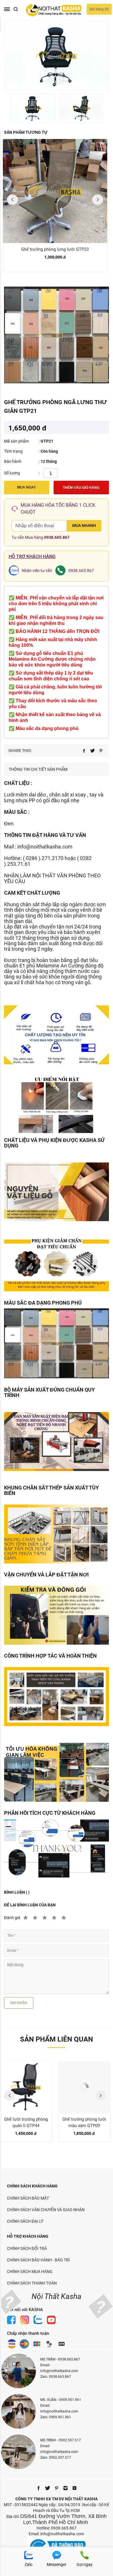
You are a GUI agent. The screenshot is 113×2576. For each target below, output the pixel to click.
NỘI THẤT (44, 875)
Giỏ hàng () (99, 9)
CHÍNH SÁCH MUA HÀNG (30, 2272)
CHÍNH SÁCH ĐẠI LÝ (25, 2221)
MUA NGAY (27, 487)
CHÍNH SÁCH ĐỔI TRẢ (27, 2248)
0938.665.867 (57, 537)
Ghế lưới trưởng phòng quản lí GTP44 (26, 2122)
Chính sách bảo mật (28, 2198)
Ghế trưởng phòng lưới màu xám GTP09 (84, 2122)
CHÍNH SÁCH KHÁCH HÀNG (32, 2186)
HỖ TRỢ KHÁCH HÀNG (28, 2236)
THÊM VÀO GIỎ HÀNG (81, 488)
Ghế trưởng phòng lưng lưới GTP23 (55, 249)
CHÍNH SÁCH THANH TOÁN (32, 2283)
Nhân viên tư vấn (37, 571)
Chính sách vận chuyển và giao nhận (46, 2210)
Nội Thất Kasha (57, 2296)
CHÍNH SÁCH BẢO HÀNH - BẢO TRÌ (38, 2260)
